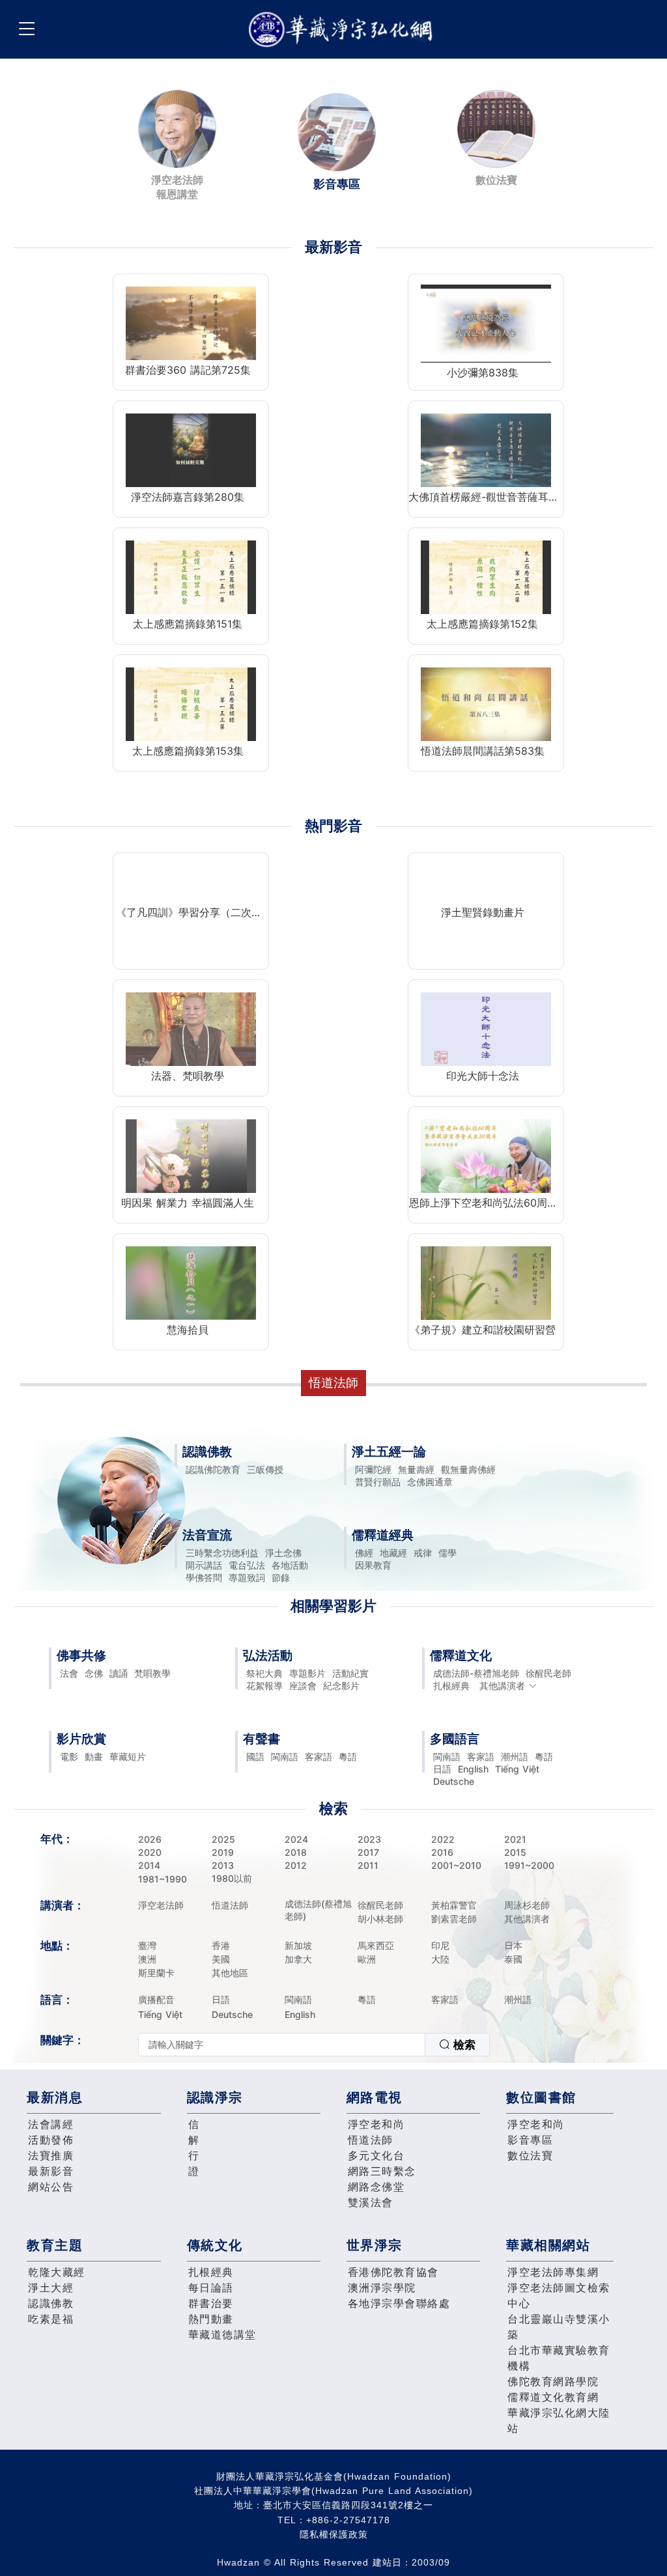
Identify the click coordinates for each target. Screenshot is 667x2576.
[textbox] (282, 2045)
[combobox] (314, 2045)
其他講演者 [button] (502, 1686)
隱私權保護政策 (334, 2534)
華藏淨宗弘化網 (343, 30)
